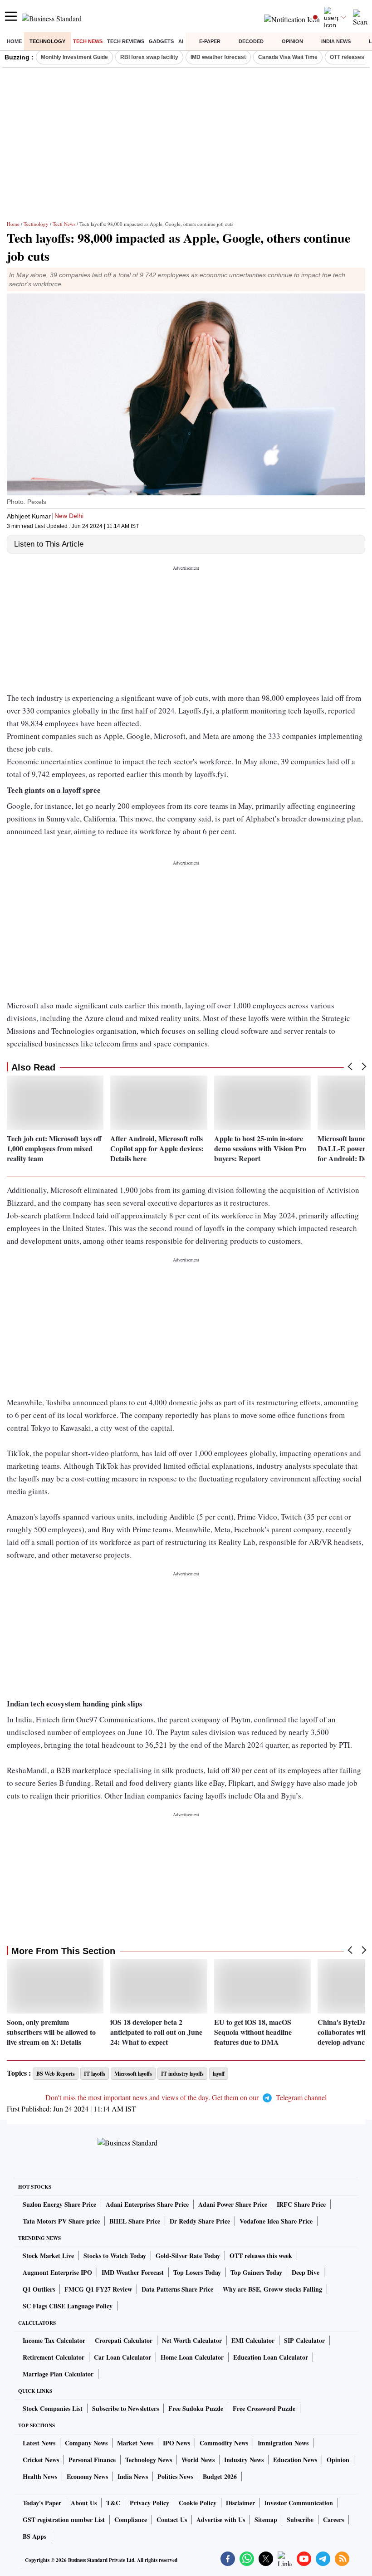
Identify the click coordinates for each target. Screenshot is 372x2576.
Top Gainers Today (256, 2272)
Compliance (131, 2520)
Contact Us (172, 2520)
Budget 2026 (220, 2476)
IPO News (176, 2443)
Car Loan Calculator (122, 2357)
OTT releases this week (261, 2256)
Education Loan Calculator (271, 2357)
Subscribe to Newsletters (125, 2408)
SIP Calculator (304, 2340)
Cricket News (41, 2460)
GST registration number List (64, 2520)
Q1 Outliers (39, 2289)
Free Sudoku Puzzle (196, 2408)
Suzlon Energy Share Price (59, 2204)
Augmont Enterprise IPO (57, 2272)
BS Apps (34, 2536)
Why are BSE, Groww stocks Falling (272, 2289)
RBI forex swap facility (149, 57)
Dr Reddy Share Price (200, 2221)
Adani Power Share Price (233, 2204)
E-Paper (210, 41)
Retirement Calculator (54, 2357)
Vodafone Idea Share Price (276, 2221)
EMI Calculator (253, 2340)
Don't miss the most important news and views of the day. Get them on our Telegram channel (186, 2097)
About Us (84, 2503)
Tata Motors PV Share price (61, 2221)
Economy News (87, 2476)
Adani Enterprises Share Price (147, 2204)
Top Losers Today (197, 2272)
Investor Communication (299, 2503)
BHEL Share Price (135, 2221)
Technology (47, 41)
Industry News (244, 2460)
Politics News (175, 2476)
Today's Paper (42, 2503)
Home (14, 41)
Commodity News (224, 2443)
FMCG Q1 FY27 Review (98, 2289)
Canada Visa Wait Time (288, 57)
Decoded (251, 41)
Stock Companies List (53, 2408)
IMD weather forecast (218, 57)
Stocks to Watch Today (115, 2256)
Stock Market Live (48, 2256)
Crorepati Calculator (124, 2340)
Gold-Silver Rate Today (188, 2256)
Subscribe (300, 2520)
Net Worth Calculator (192, 2340)
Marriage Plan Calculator (58, 2374)
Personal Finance (92, 2460)
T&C (113, 2503)
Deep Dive (306, 2272)
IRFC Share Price (301, 2204)
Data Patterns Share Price (177, 2289)
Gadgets (161, 41)
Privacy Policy (149, 2503)
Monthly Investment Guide (74, 57)
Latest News (39, 2443)
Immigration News (283, 2443)
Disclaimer (240, 2503)
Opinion (292, 41)
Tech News (88, 41)
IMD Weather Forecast (133, 2272)
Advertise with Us (221, 2520)
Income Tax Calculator (54, 2340)
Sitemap (266, 2520)
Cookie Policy (198, 2503)
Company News (86, 2443)
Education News (295, 2460)
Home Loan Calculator (192, 2357)
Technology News (149, 2460)
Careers (333, 2520)
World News (198, 2460)
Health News (40, 2476)
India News (336, 41)
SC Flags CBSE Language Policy (68, 2306)
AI (181, 41)
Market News (135, 2443)
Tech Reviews (126, 41)
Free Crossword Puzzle (264, 2408)
